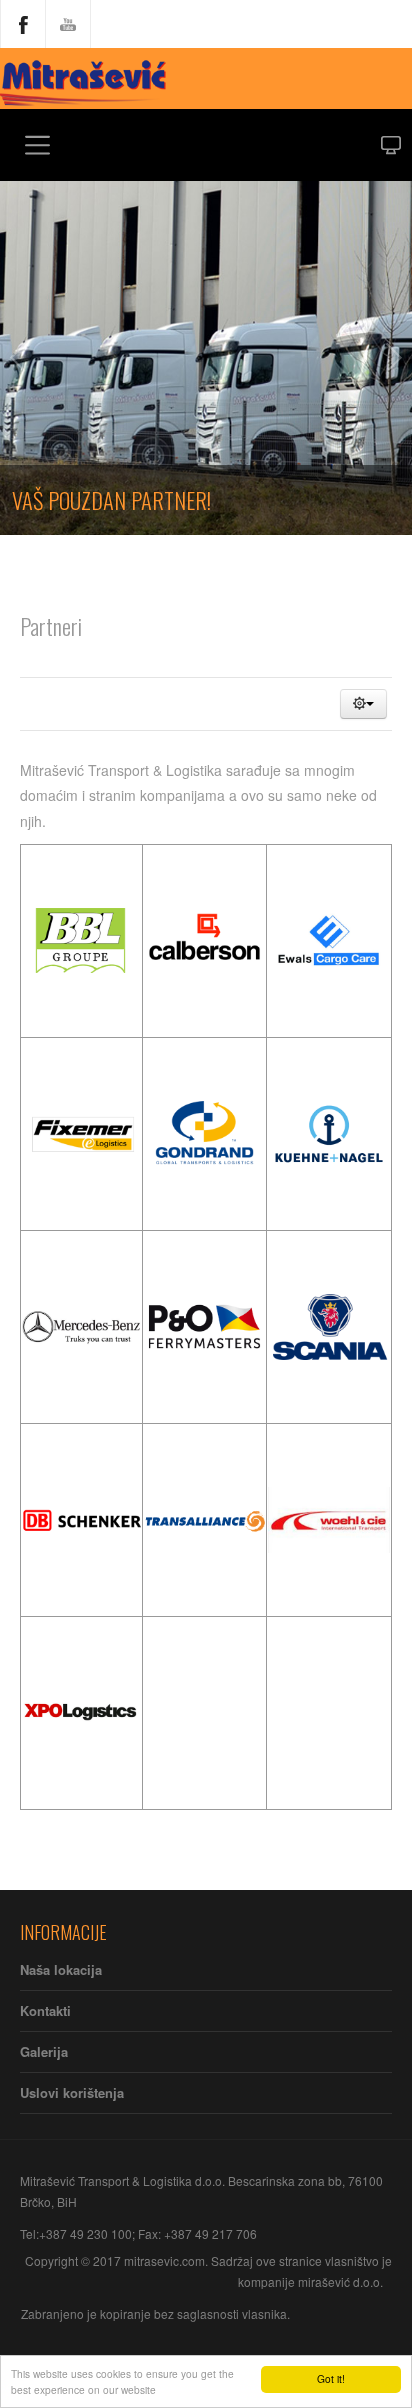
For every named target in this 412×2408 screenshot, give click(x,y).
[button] (363, 704)
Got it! (331, 2378)
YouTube (68, 24)
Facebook (23, 24)
